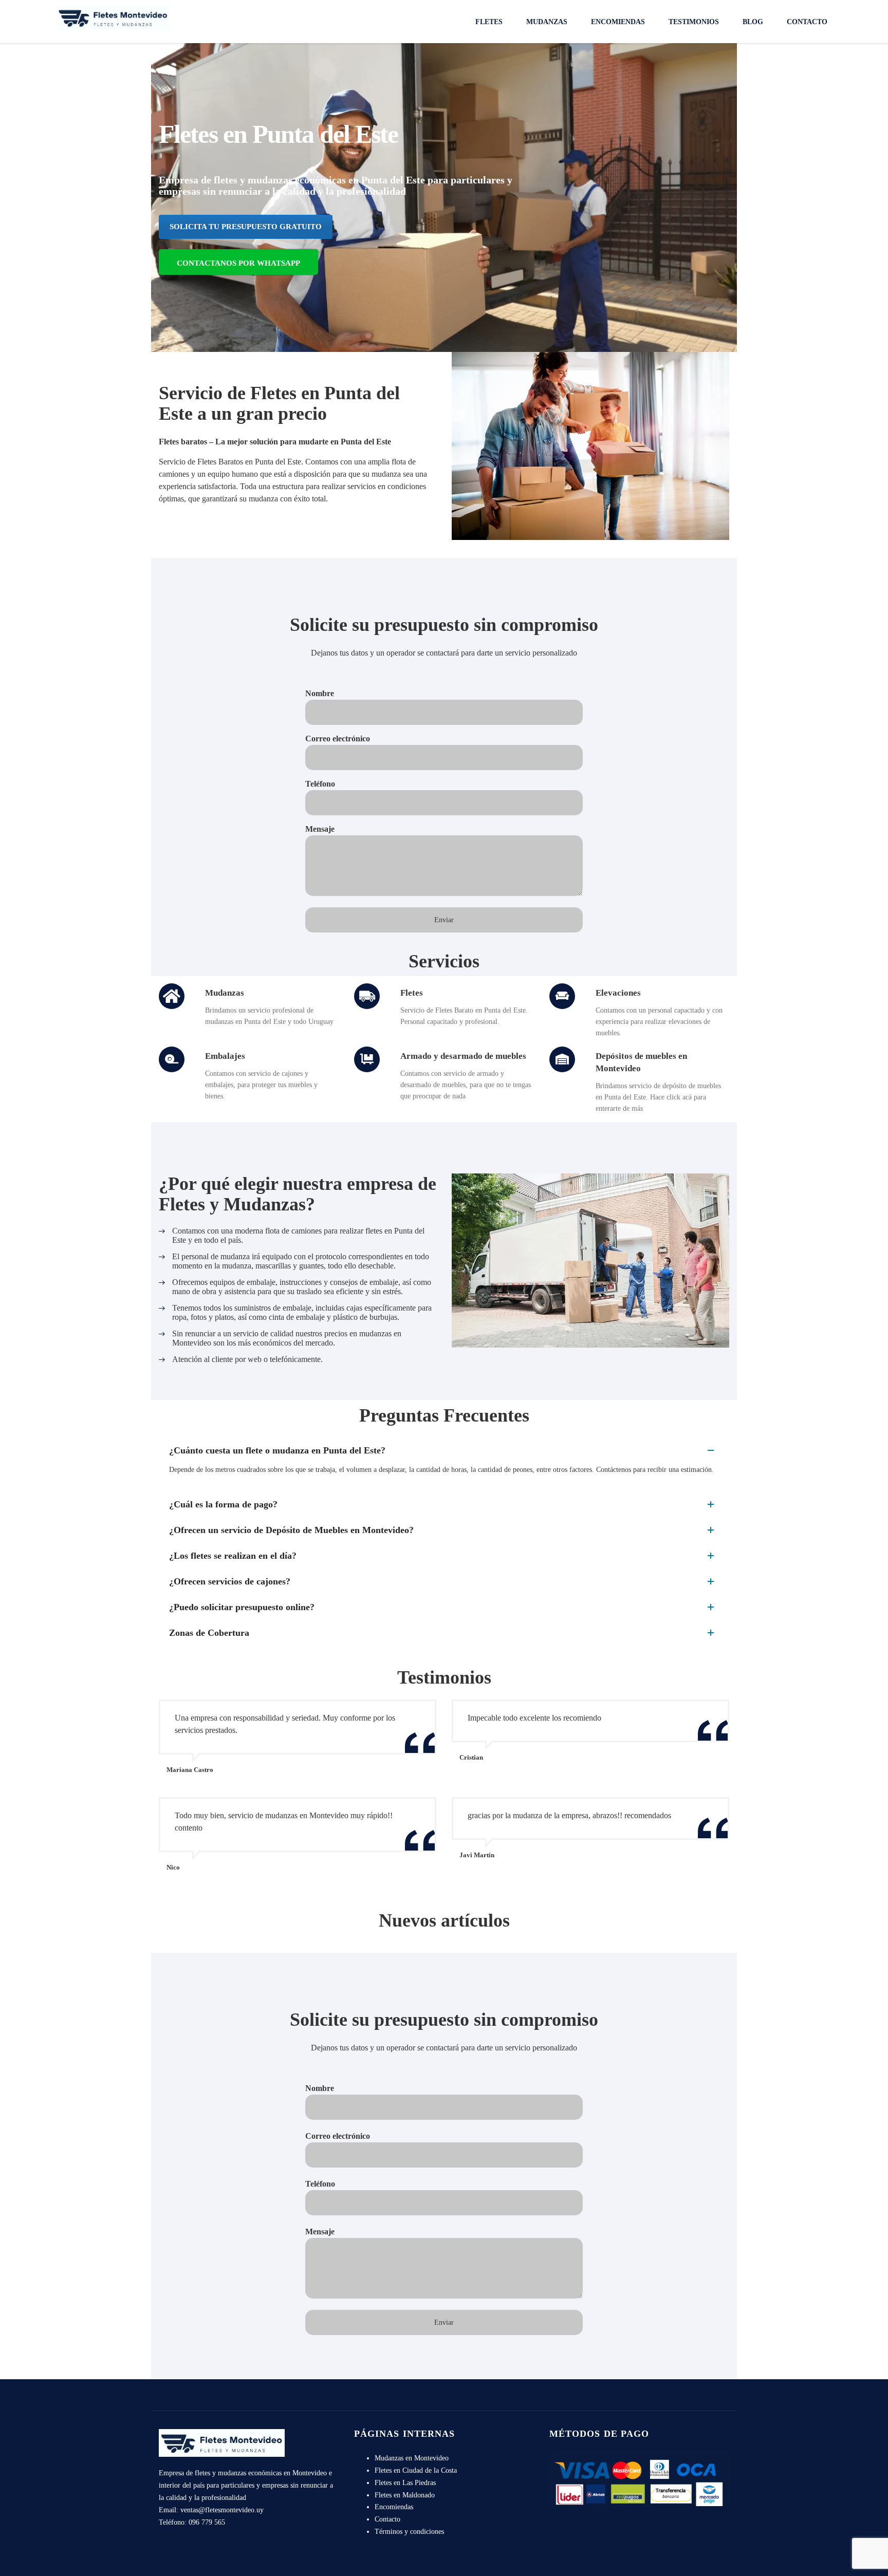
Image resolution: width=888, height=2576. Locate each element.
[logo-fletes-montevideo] (113, 17)
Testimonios (694, 22)
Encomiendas (618, 22)
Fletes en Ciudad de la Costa (416, 2470)
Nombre (320, 693)
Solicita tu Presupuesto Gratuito (246, 227)
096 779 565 (207, 2522)
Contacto (807, 22)
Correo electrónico (338, 739)
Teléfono (320, 784)
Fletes (489, 22)
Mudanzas (547, 22)
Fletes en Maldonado (405, 2495)
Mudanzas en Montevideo (412, 2458)
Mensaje (320, 829)
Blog (753, 22)
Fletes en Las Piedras (405, 2483)
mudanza (263, 499)
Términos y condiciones (409, 2532)
